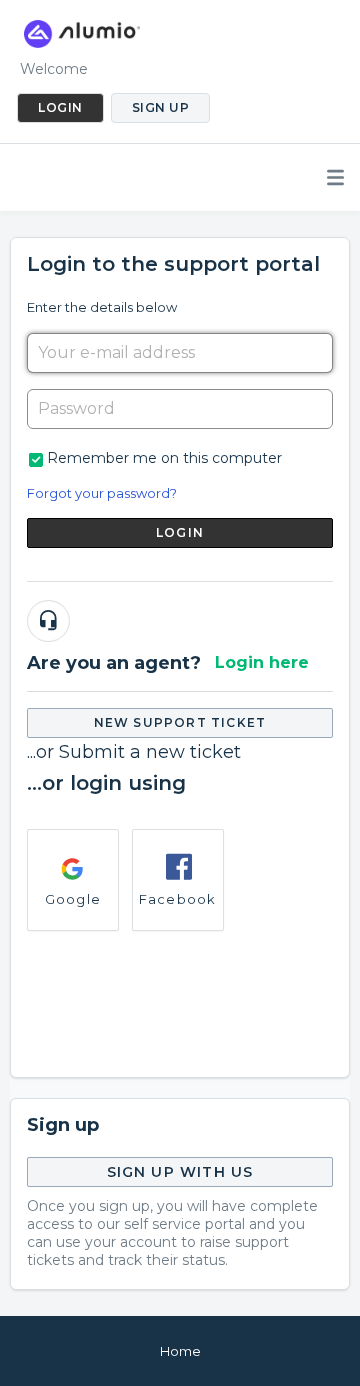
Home (180, 1351)
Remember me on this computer (164, 458)
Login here (262, 662)
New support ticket (180, 722)
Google (73, 899)
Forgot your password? (102, 493)
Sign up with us (180, 1172)
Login (180, 532)
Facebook (178, 899)
